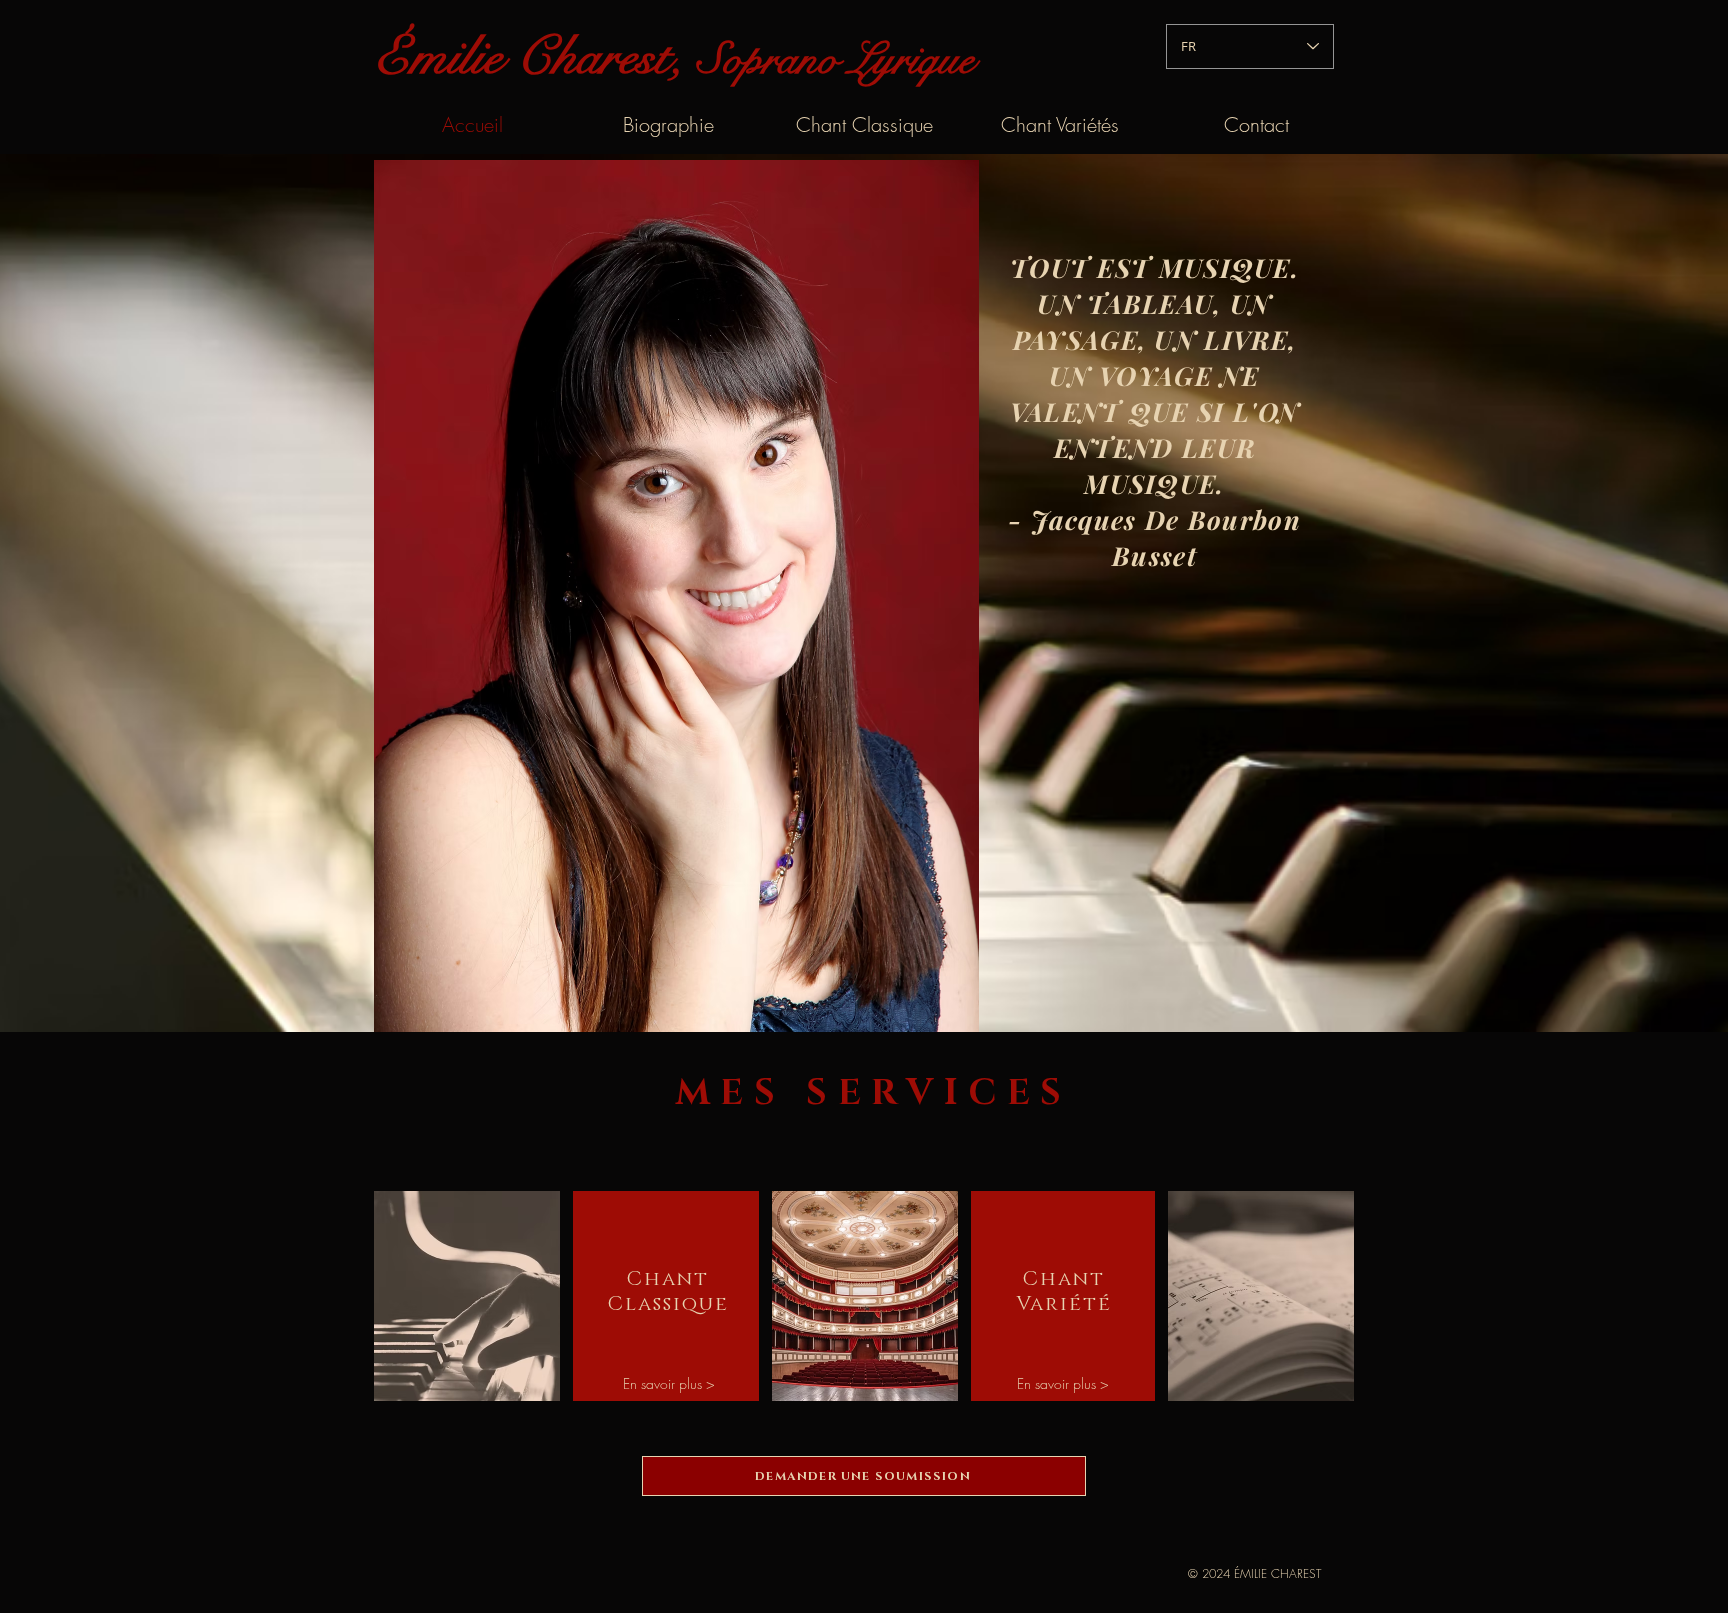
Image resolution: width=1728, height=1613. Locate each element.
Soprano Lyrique (836, 59)
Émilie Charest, (536, 57)
